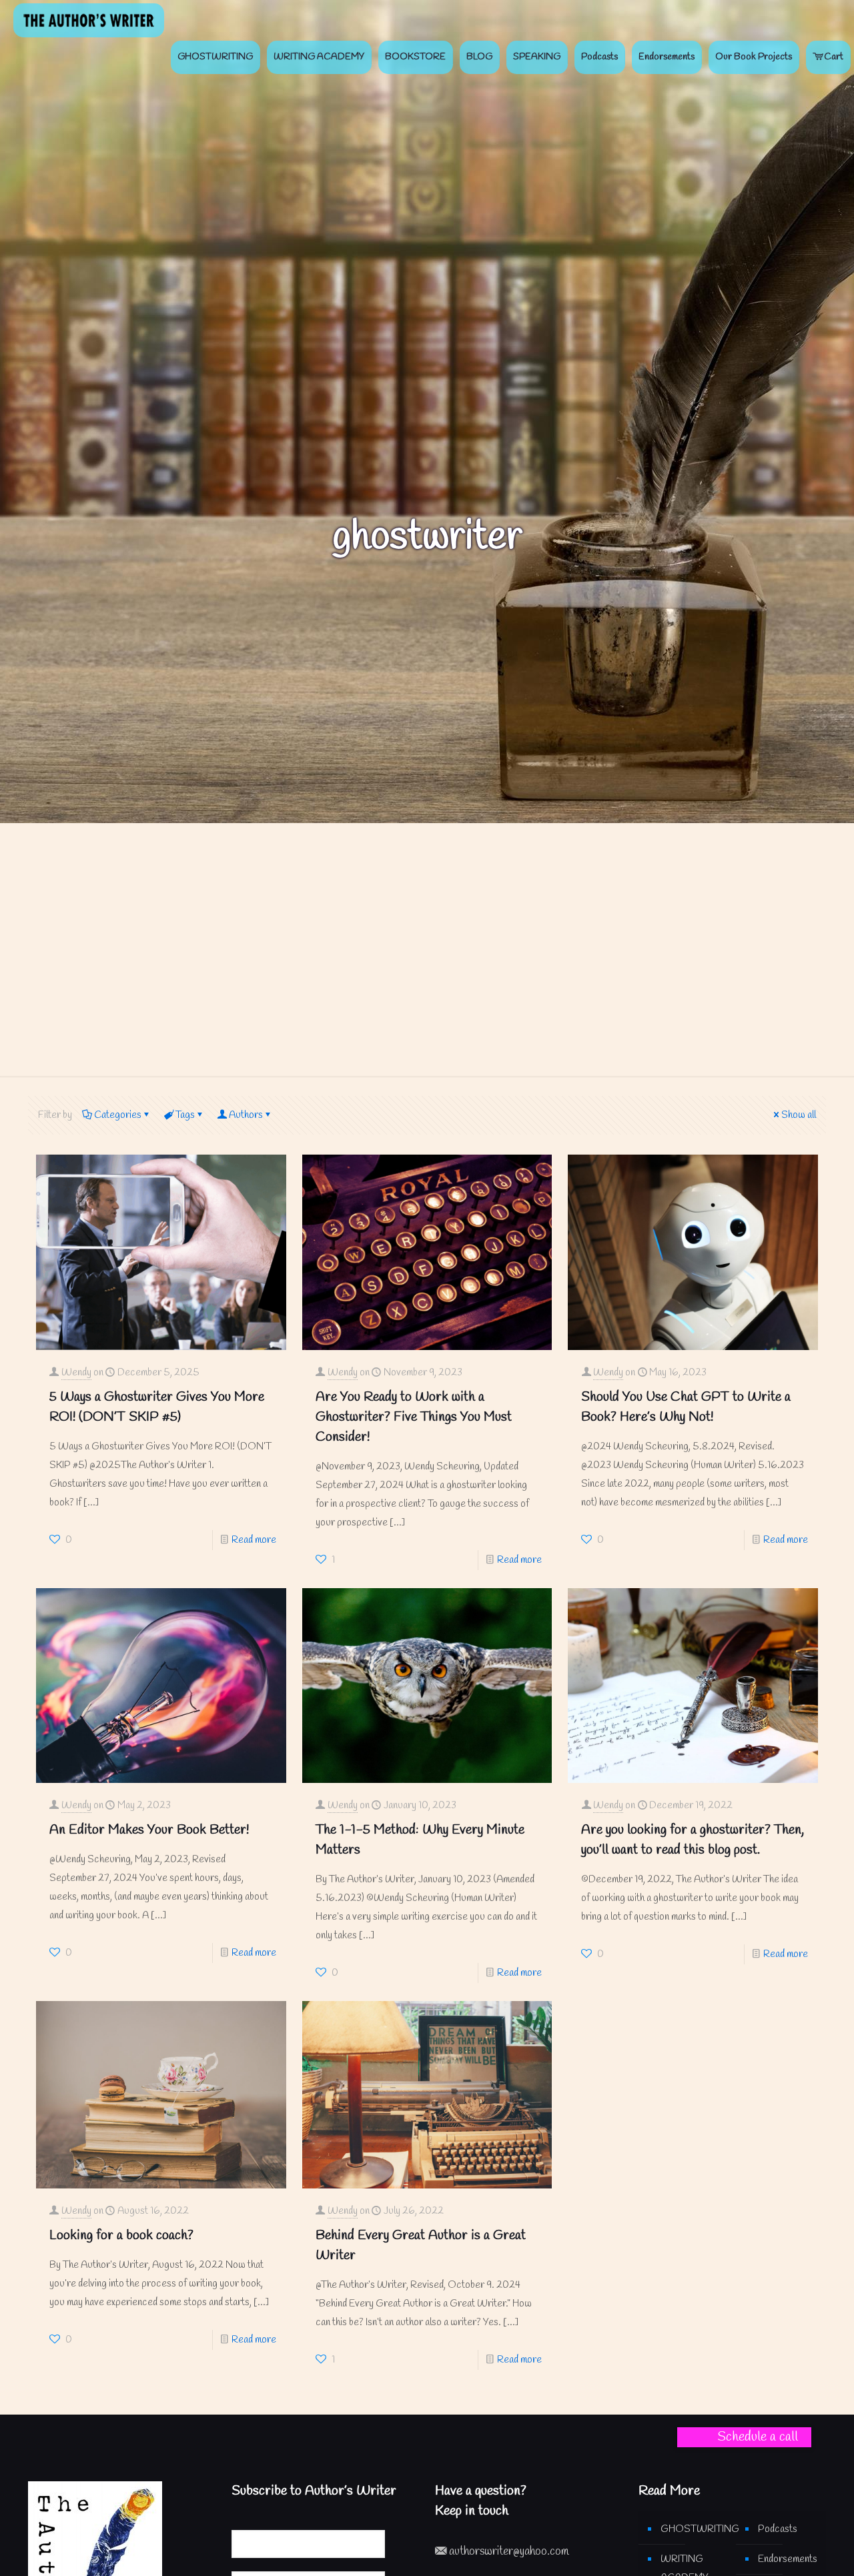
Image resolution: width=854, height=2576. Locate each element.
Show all (799, 1115)
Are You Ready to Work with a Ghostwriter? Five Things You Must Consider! (414, 1417)
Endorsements (788, 2559)
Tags (185, 1115)
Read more (254, 1540)
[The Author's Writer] (89, 20)
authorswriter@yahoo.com (508, 2552)
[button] (744, 2437)
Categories (118, 1115)
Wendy (76, 1373)
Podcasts (778, 2529)
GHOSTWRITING (692, 2529)
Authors (246, 1115)
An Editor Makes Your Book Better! (149, 1830)
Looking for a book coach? (121, 2235)
